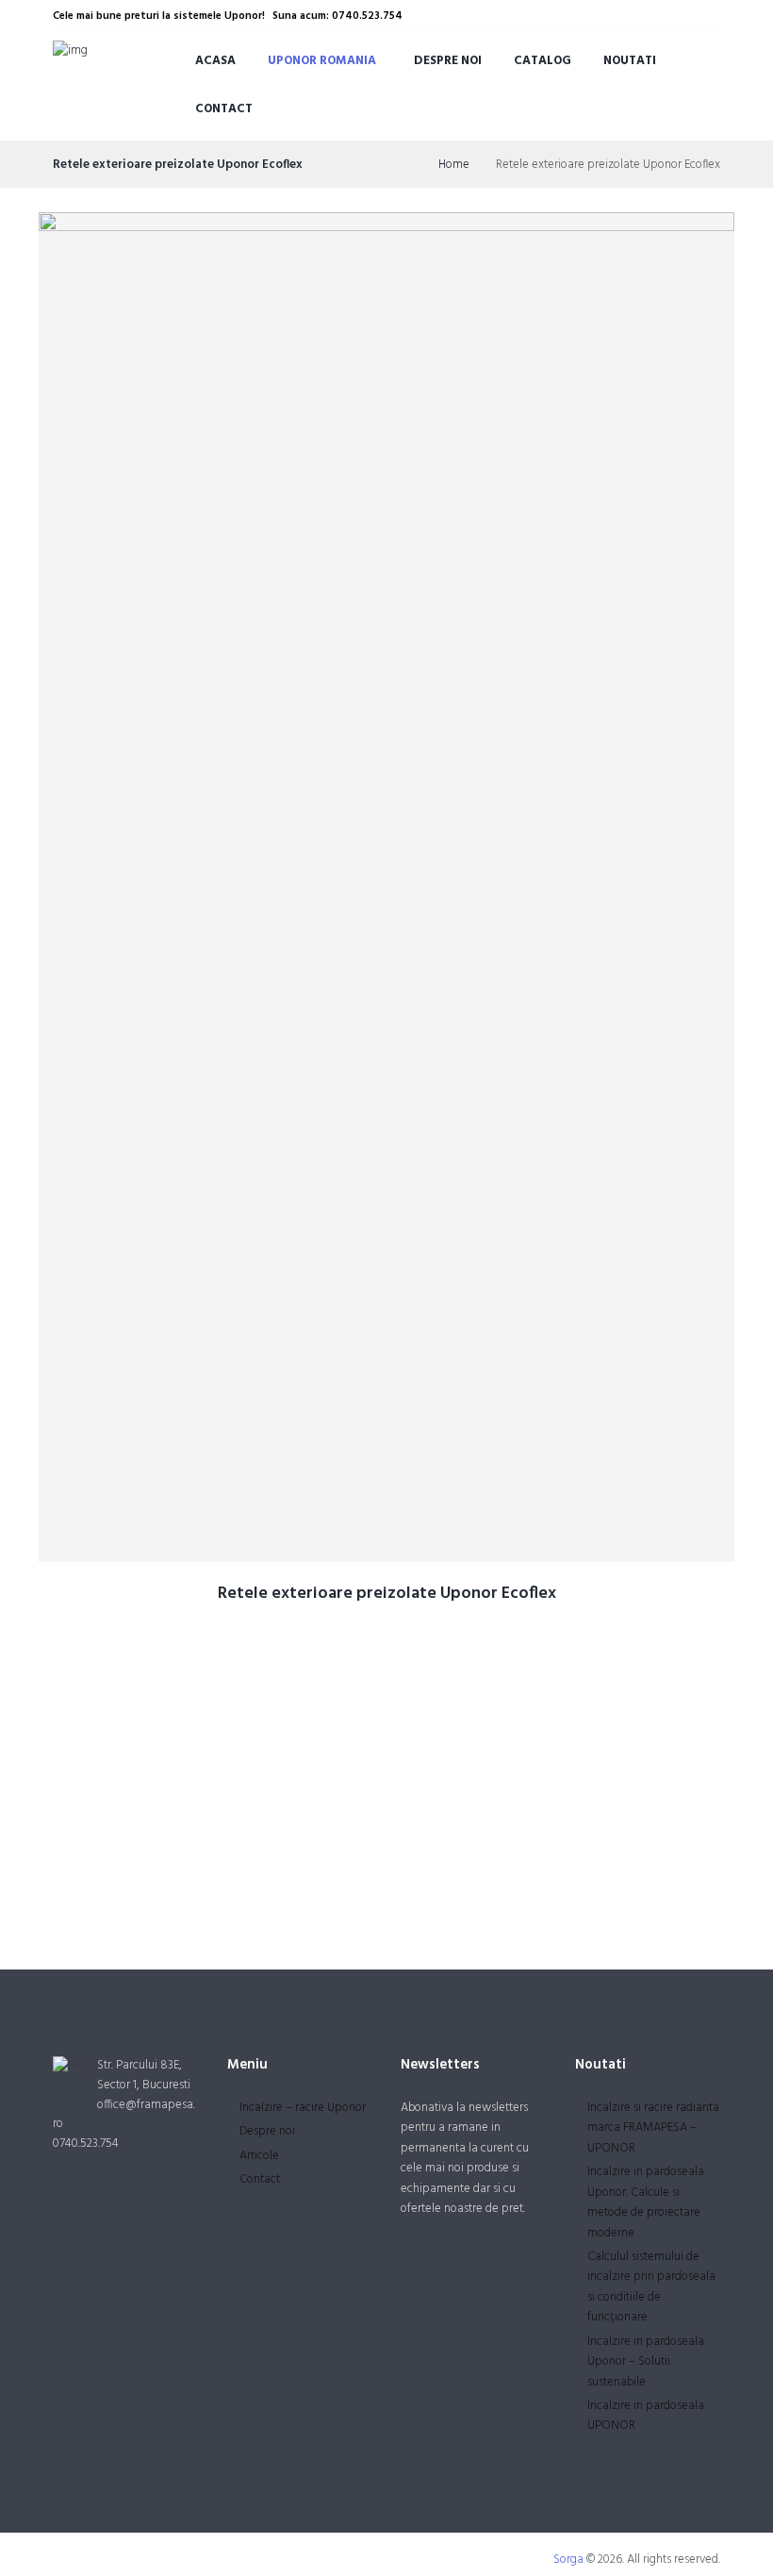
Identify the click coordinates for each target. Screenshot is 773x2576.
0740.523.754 (86, 2144)
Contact (224, 109)
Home (454, 165)
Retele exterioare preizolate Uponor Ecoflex (387, 1594)
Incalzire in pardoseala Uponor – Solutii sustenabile (646, 2362)
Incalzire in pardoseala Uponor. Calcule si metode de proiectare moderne (646, 2202)
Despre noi (448, 61)
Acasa (215, 61)
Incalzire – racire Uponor (303, 2108)
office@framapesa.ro (124, 2115)
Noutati (630, 61)
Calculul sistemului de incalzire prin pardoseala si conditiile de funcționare (651, 2287)
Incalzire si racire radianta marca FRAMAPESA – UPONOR (653, 2128)
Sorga (568, 2559)
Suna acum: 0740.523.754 (337, 16)
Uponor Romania (322, 61)
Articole (259, 2156)
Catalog (543, 61)
